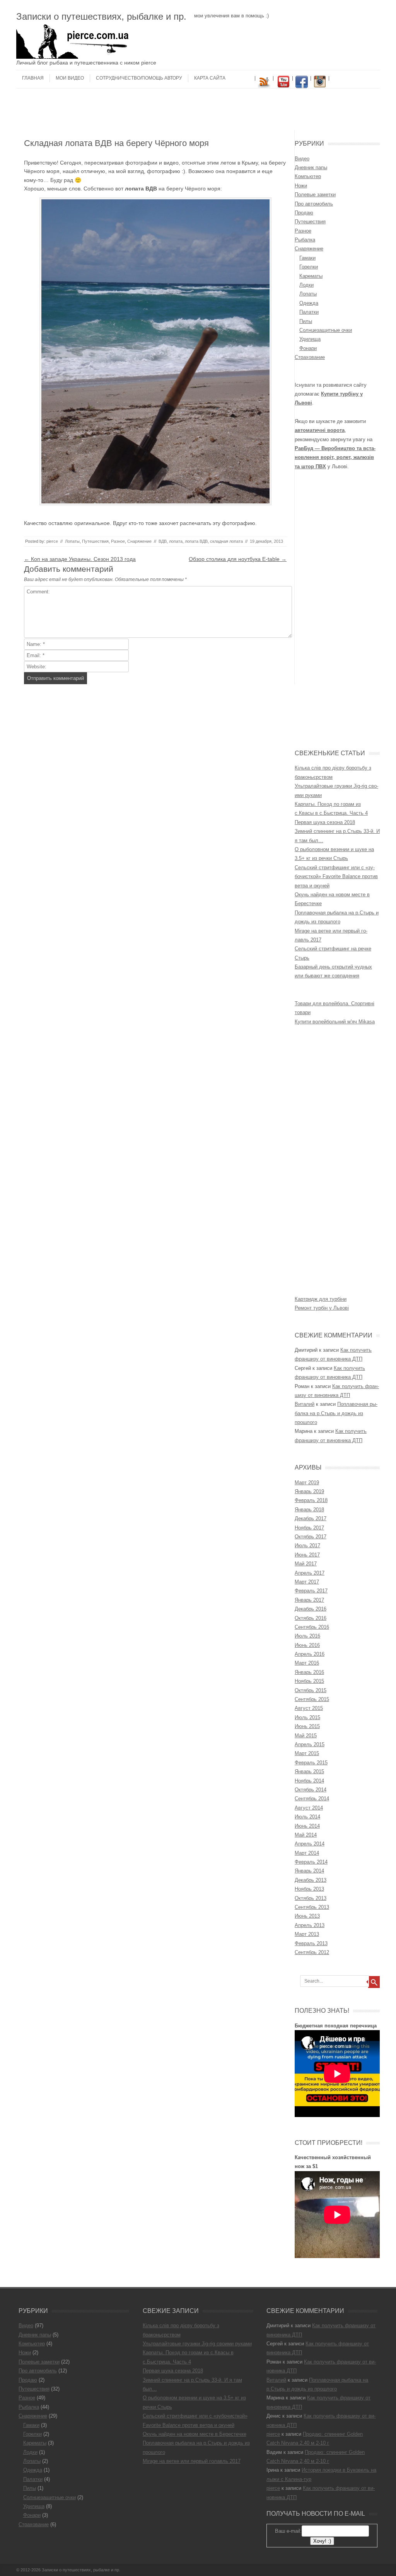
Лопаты (72, 541)
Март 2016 (307, 1663)
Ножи (301, 186)
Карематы (311, 276)
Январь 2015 (309, 1771)
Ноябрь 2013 (309, 1889)
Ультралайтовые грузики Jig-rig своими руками (197, 2344)
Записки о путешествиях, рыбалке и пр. (101, 16)
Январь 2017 (309, 1600)
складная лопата (226, 541)
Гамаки (307, 258)
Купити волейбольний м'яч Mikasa (335, 1022)
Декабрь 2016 (311, 1609)
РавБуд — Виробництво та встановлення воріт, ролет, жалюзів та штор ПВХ (335, 457)
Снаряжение (139, 541)
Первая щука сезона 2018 (325, 822)
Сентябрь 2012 (312, 1952)
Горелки (309, 267)
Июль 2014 (307, 1817)
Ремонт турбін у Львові (322, 1308)
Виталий (305, 1404)
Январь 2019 (309, 1491)
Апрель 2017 (310, 1573)
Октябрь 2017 (311, 1537)
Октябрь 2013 (311, 1898)
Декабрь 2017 (311, 1518)
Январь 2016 (309, 1672)
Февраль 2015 (311, 1763)
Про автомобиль (314, 204)
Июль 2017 (307, 1545)
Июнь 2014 (307, 1826)
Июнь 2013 (307, 1916)
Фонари (308, 348)
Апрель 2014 (310, 1844)
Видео (302, 159)
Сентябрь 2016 (312, 1627)
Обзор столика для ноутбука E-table (238, 559)
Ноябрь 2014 (309, 1781)
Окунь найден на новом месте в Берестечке (195, 2434)
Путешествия (95, 541)
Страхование (310, 357)
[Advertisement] (198, 112)
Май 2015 (306, 1736)
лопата (176, 541)
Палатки (309, 312)
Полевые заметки (315, 195)
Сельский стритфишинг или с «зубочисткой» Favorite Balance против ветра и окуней (336, 877)
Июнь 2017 (307, 1555)
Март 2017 (307, 1582)
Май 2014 (306, 1835)
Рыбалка (305, 240)
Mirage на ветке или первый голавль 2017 (192, 2461)
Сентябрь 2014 (312, 1799)
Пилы (306, 321)
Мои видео (70, 78)
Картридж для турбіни (321, 1299)
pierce (52, 541)
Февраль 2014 (311, 1862)
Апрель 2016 (310, 1654)
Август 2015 (309, 1708)
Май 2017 (306, 1564)
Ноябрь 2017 (309, 1528)
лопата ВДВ (196, 541)
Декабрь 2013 (311, 1880)
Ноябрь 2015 (309, 1681)
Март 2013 (307, 1934)
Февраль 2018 (311, 1500)
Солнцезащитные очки (326, 330)
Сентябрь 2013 (312, 1907)
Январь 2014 (309, 1871)
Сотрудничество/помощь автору (139, 78)
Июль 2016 (307, 1636)
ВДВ (163, 541)
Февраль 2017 (311, 1591)
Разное (118, 541)
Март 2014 (307, 1853)
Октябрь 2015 (311, 1690)
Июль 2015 (307, 1717)
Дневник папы (311, 167)
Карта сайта (210, 78)
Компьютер (308, 176)
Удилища (310, 339)
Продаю (304, 213)
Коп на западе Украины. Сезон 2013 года (80, 559)
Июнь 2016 (307, 1645)
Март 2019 (307, 1483)
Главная (33, 78)
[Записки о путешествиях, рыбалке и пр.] (74, 57)
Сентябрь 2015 (312, 1699)
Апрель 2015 (310, 1744)
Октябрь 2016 (311, 1618)
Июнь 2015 (307, 1726)
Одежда (309, 303)
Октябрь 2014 (311, 1790)
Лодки (306, 285)
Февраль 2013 (311, 1943)
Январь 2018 (309, 1510)
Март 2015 (307, 1753)
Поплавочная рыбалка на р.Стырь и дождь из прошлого (336, 1413)
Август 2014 (309, 1808)
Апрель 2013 (310, 1925)
